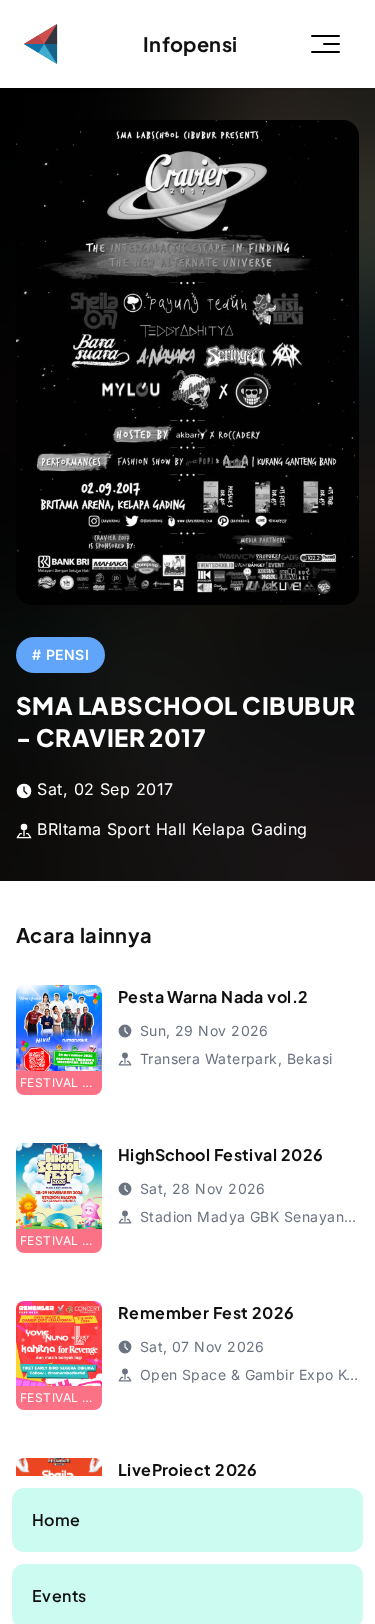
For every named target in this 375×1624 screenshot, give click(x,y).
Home (56, 1519)
